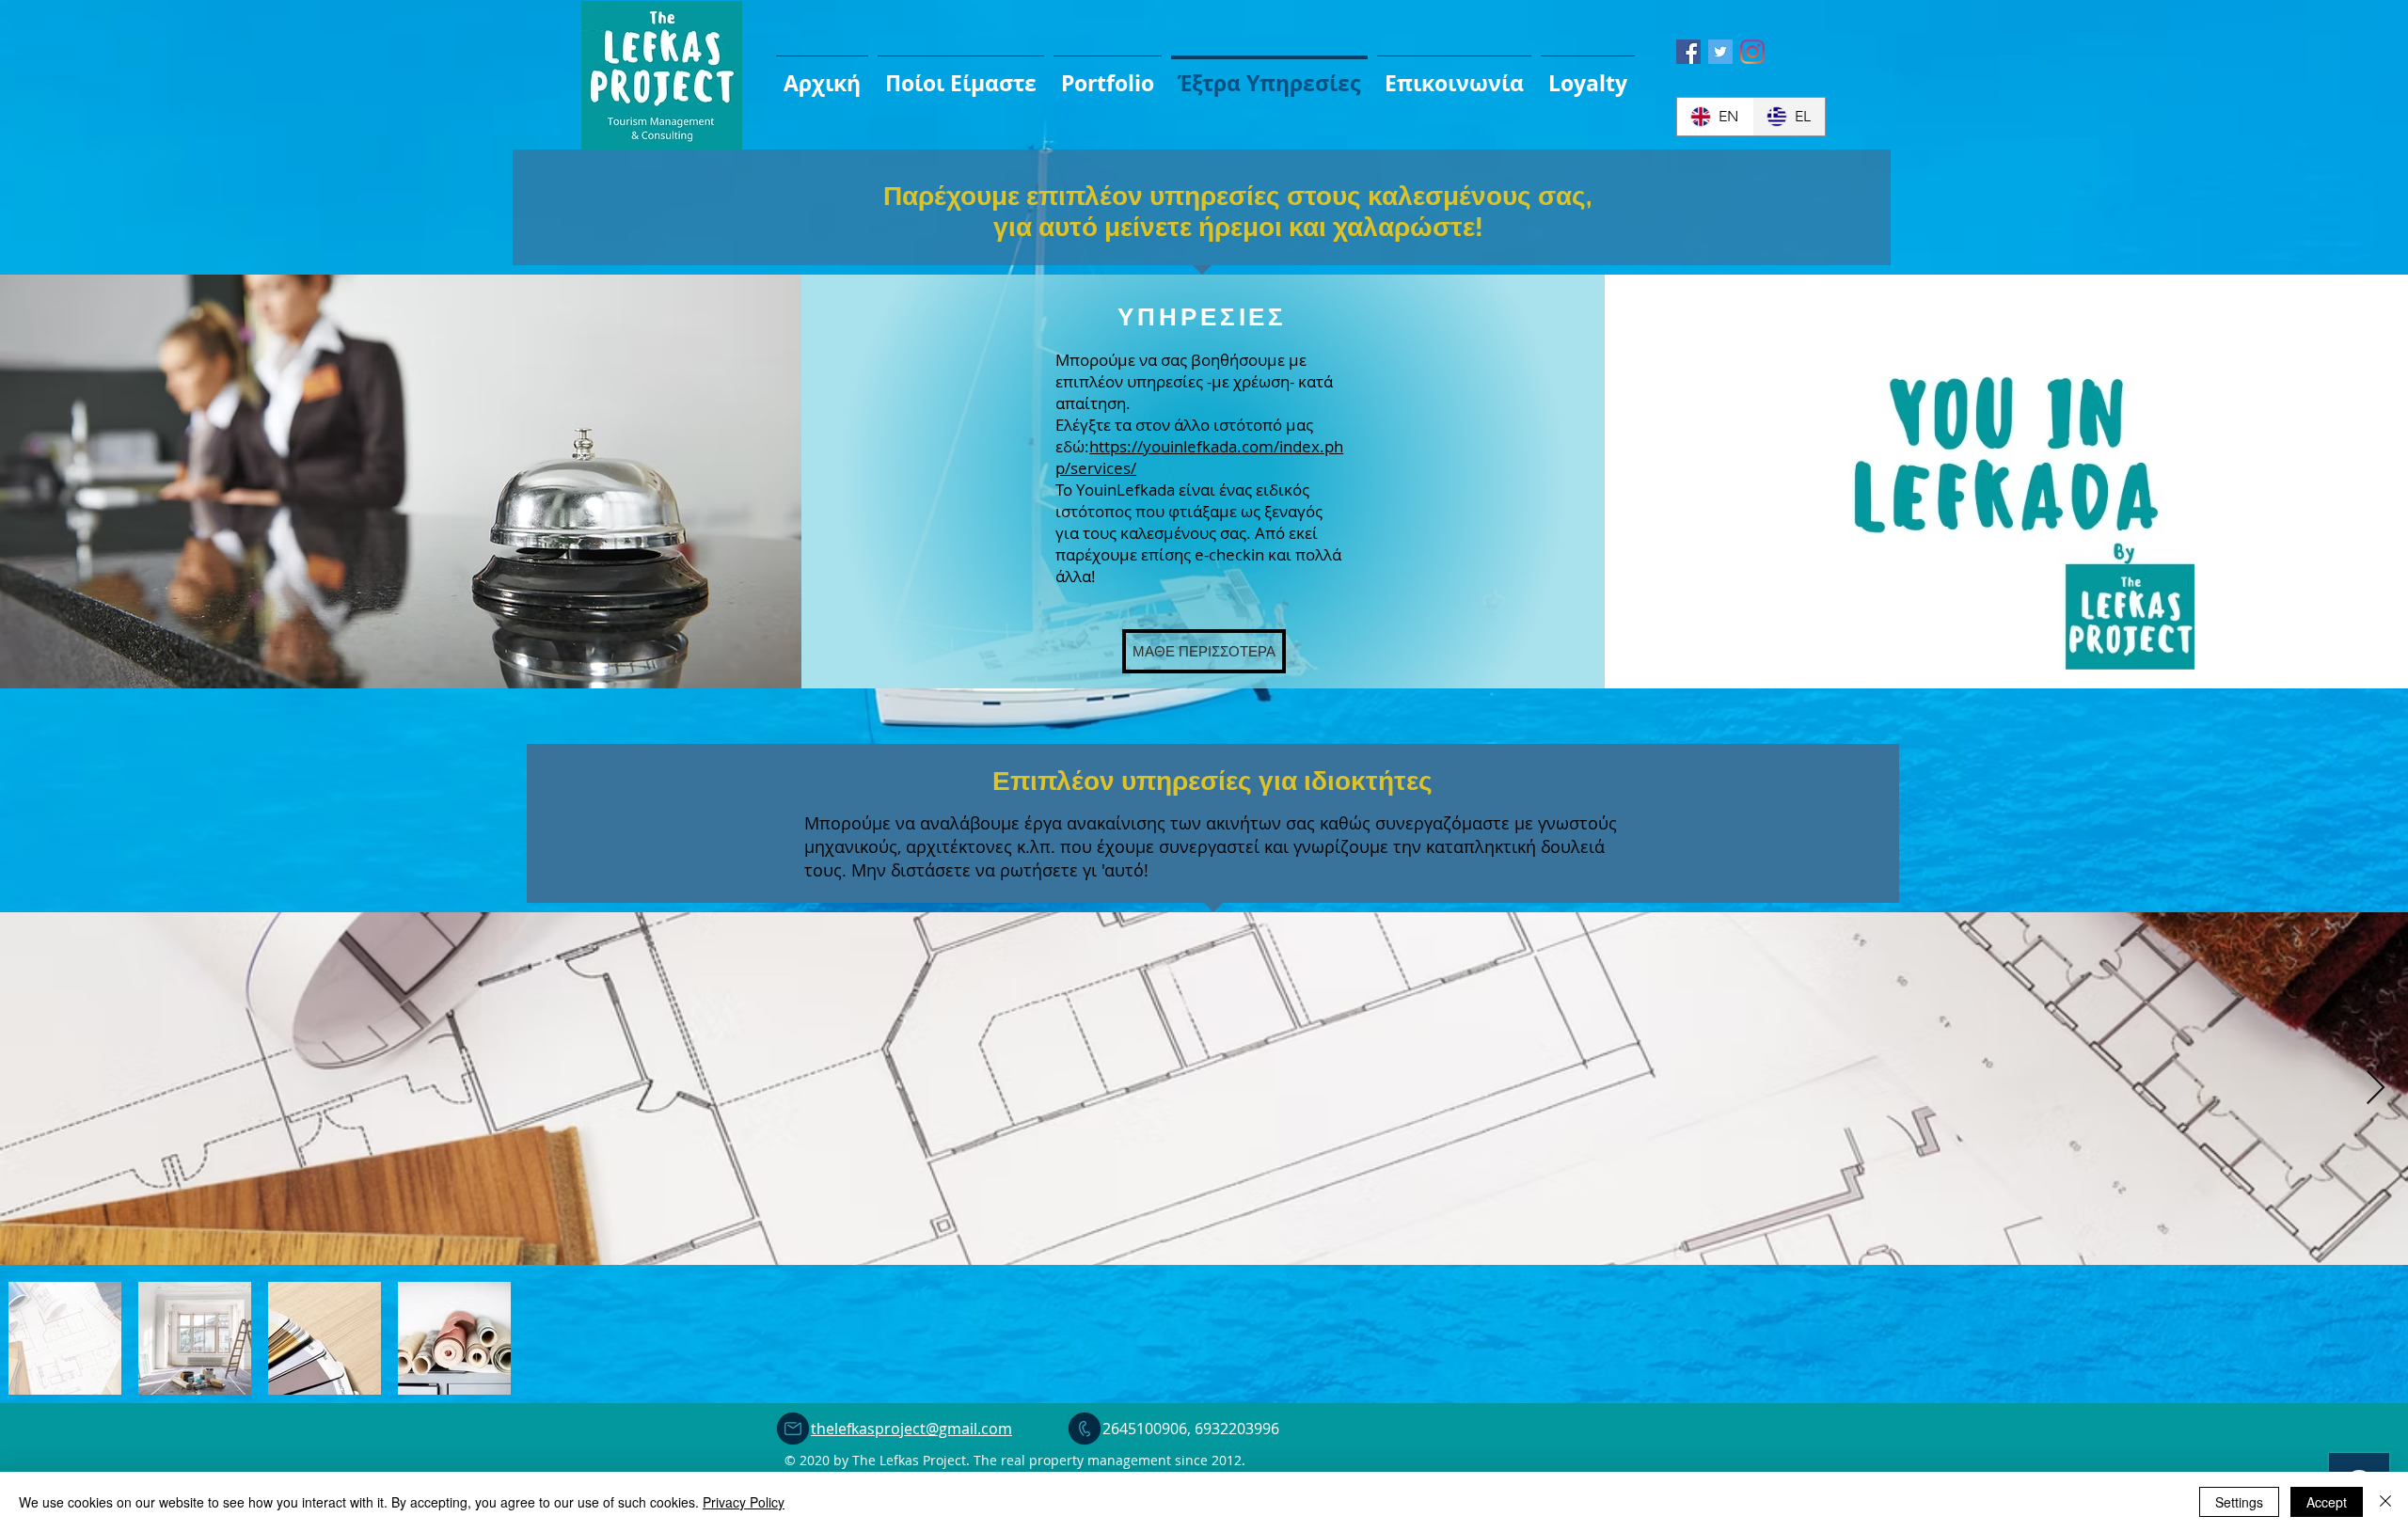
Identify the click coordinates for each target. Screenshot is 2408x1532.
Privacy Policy (744, 1502)
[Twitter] (1720, 52)
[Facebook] (1688, 52)
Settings (2239, 1502)
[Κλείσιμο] (2385, 1502)
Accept (2327, 1502)
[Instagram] (1752, 52)
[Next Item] (2376, 1089)
